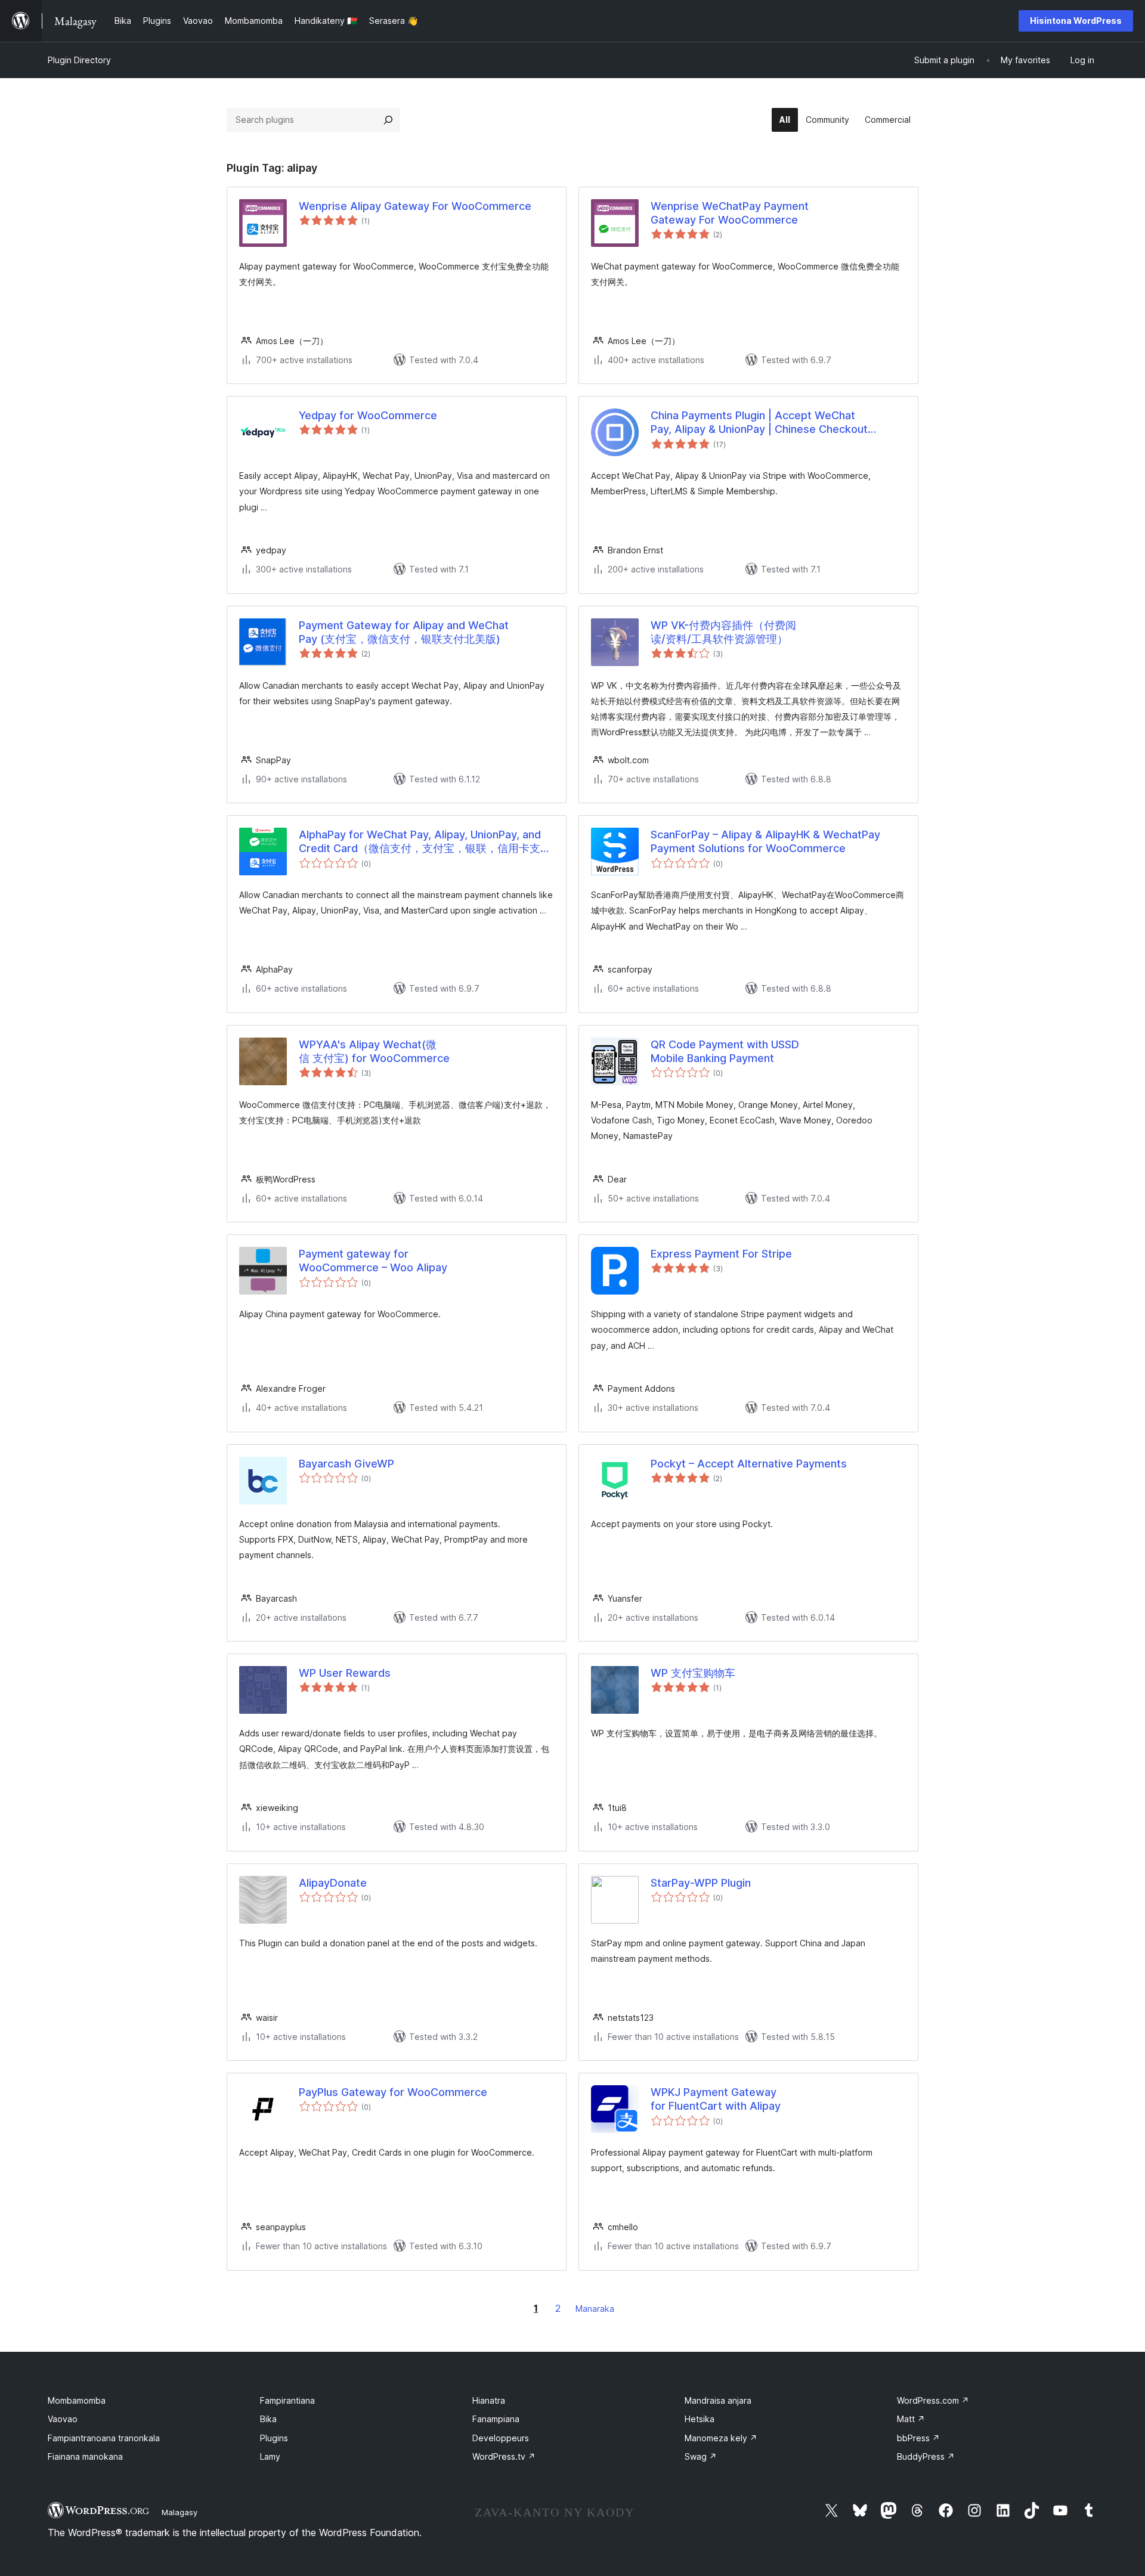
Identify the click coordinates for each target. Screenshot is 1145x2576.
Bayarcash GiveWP (346, 1464)
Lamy (270, 2456)
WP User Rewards (345, 1673)
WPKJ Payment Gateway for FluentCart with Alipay (716, 2099)
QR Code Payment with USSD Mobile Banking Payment (725, 1051)
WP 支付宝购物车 (693, 1673)
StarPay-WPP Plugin (701, 1883)
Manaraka (595, 2309)
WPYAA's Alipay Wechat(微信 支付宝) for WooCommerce (374, 1051)
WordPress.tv (504, 2456)
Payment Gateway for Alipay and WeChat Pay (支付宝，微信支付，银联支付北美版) (404, 632)
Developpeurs (501, 2438)
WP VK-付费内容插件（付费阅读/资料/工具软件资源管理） (723, 632)
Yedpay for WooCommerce (368, 415)
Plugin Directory (79, 60)
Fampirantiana (287, 2400)
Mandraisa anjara (718, 2400)
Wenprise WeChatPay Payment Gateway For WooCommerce (730, 213)
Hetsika (700, 2419)
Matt (911, 2419)
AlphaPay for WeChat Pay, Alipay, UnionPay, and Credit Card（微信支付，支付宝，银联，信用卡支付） (420, 842)
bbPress (918, 2438)
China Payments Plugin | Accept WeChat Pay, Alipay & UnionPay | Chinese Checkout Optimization (759, 423)
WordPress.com (933, 2400)
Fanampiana (496, 2419)
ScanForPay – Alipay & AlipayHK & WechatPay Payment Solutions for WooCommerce (765, 841)
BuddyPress (926, 2456)
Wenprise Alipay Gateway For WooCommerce (415, 206)
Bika (268, 2419)
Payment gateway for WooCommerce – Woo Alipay (373, 1261)
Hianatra (489, 2400)
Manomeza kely (721, 2438)
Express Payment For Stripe (721, 1254)
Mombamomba (77, 2400)
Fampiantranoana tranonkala (104, 2438)
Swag (701, 2456)
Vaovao (63, 2419)
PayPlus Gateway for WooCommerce (393, 2092)
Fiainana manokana (85, 2456)
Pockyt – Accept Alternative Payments (749, 1464)
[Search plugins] (388, 120)
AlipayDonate (333, 1883)
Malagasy (180, 2512)
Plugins (274, 2438)
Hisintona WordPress (1076, 21)
